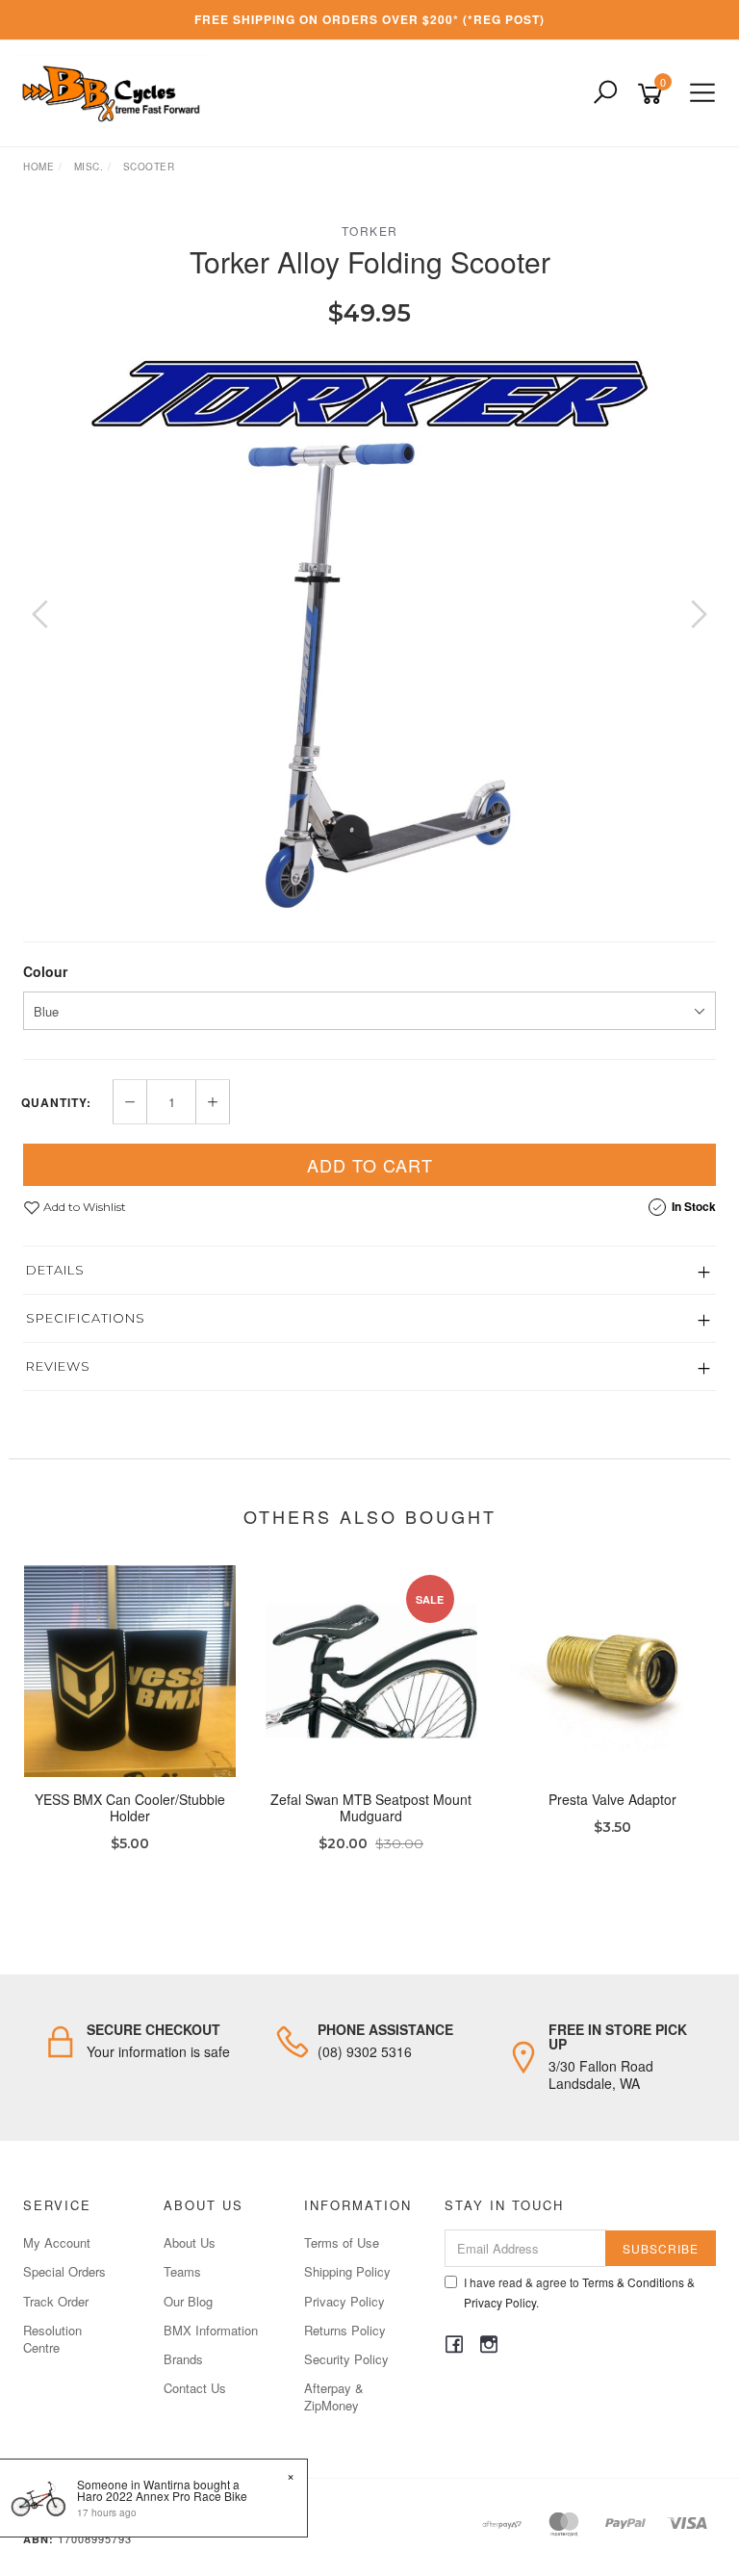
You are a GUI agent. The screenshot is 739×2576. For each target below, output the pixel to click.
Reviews (58, 1366)
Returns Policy (345, 2330)
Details (55, 1270)
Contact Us (195, 2388)
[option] (369, 633)
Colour (45, 971)
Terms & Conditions (633, 2282)
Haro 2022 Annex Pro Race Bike (162, 2496)
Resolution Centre (52, 2339)
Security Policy (346, 2359)
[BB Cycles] (116, 91)
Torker (370, 231)
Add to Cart (370, 1165)
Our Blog (188, 2301)
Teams (182, 2271)
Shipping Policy (347, 2271)
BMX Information (211, 2330)
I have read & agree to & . (579, 2292)
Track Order (56, 2301)
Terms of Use (342, 2242)
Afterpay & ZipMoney (334, 2396)
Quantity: (56, 1102)
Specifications (86, 1318)
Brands (183, 2359)
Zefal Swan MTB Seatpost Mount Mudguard (371, 1807)
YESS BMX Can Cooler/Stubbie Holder (130, 1807)
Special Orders (64, 2271)
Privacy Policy (344, 2301)
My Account (57, 2242)
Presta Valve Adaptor (612, 1799)
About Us (190, 2242)
